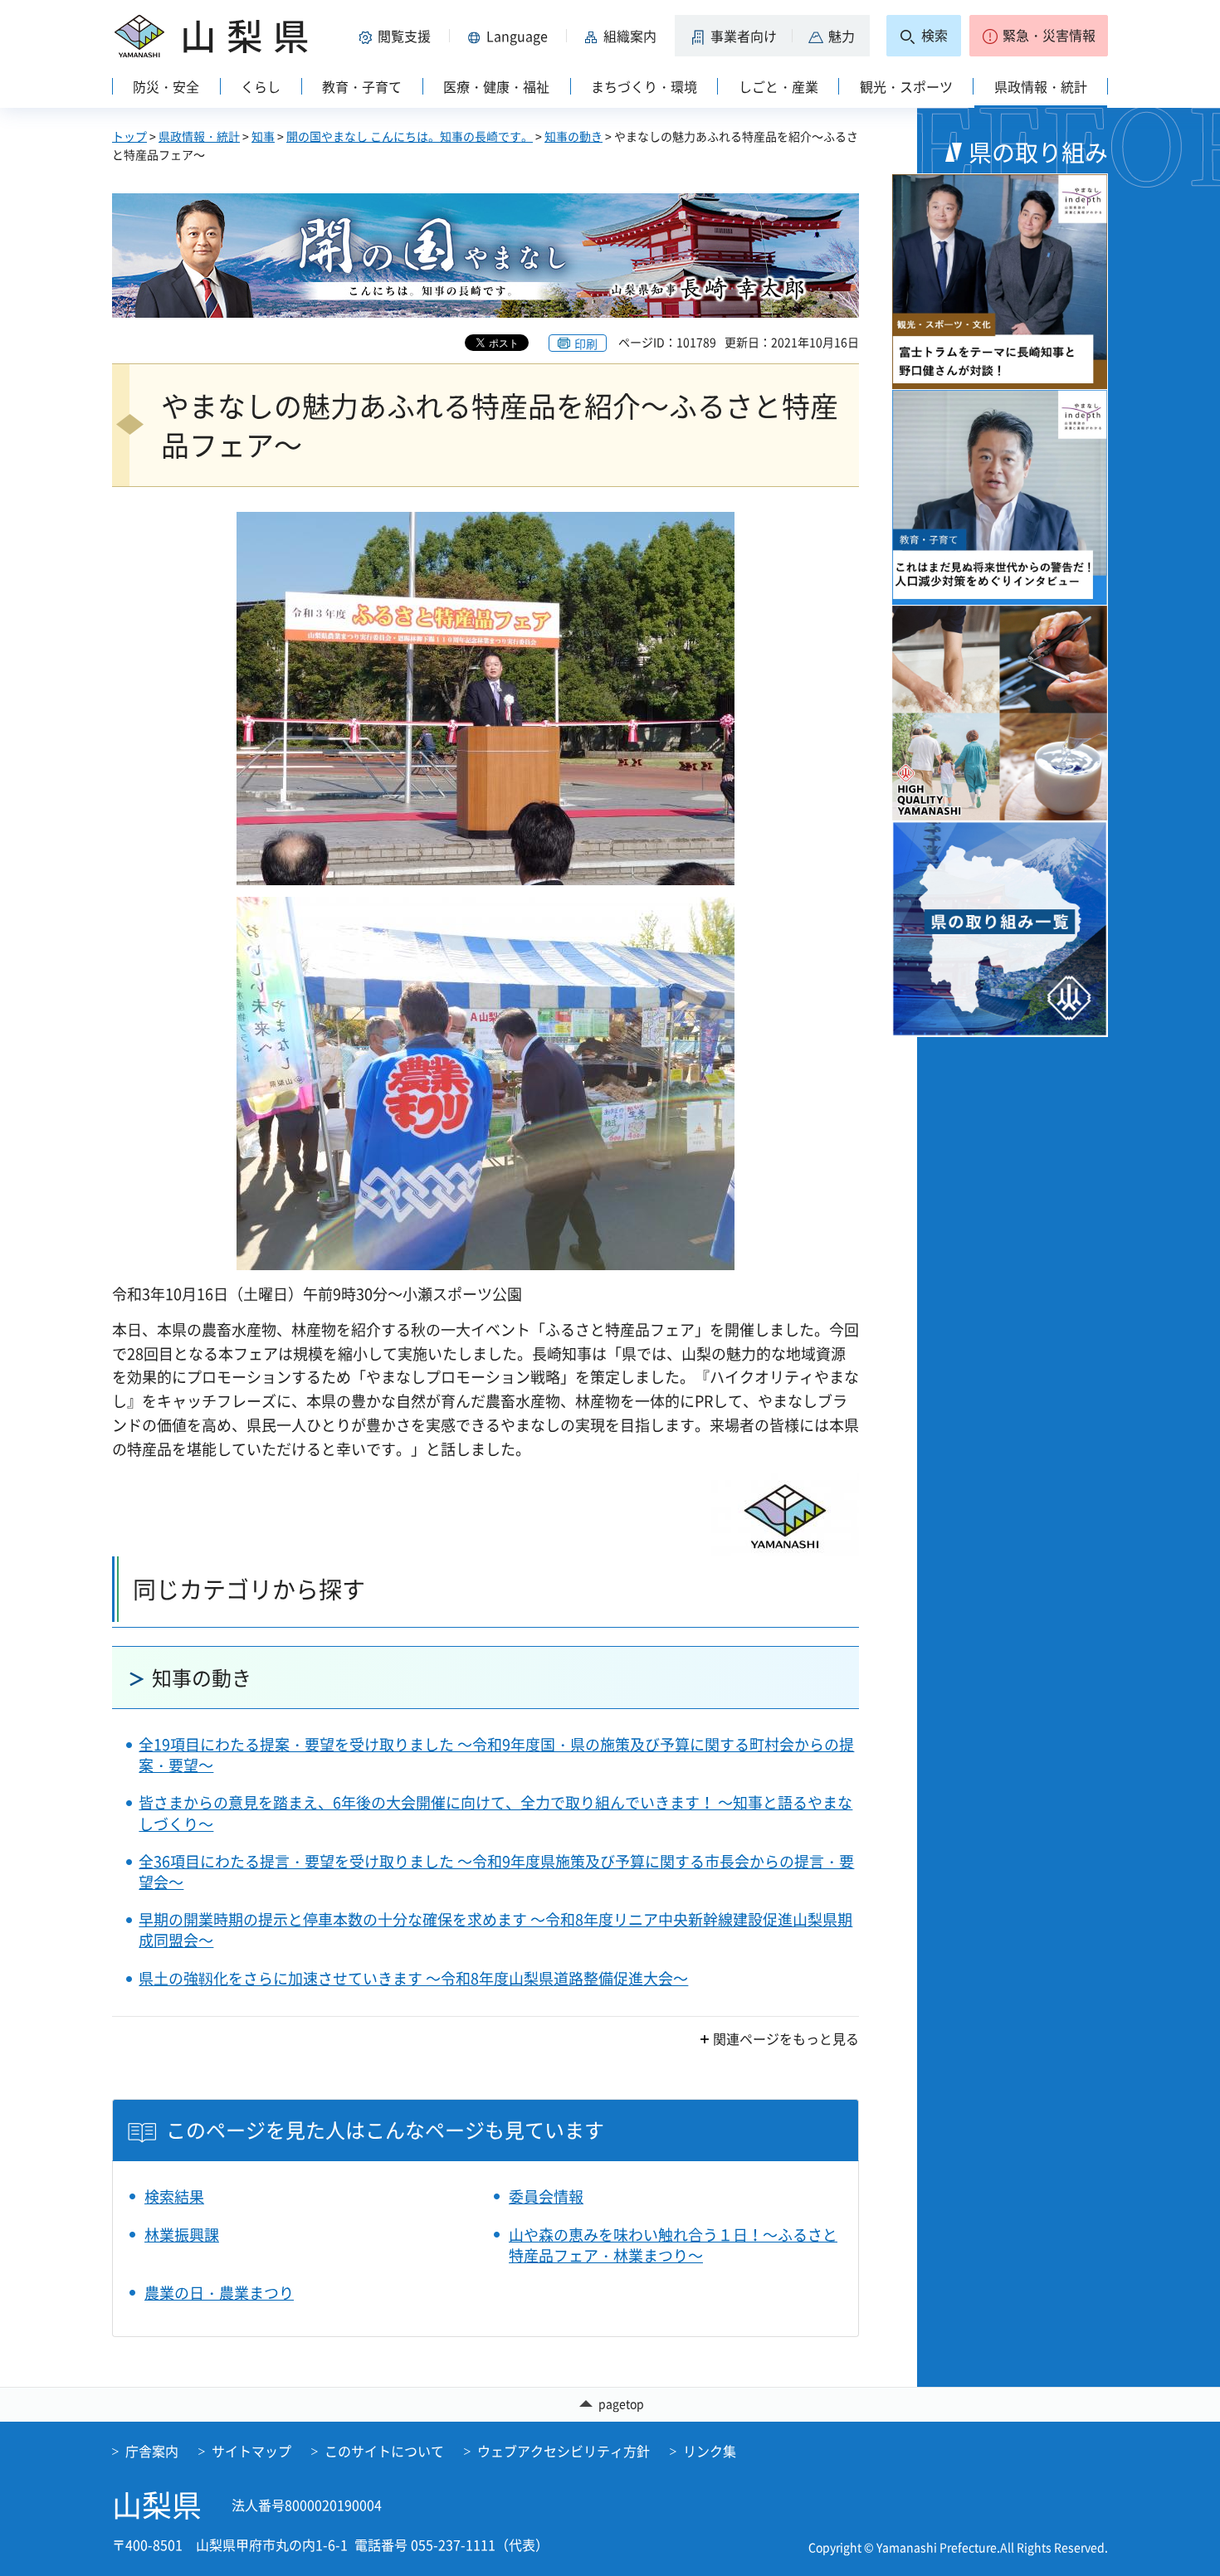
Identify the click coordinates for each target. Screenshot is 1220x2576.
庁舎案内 (152, 2451)
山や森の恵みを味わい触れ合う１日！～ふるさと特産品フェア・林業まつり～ (673, 2245)
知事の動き (573, 136)
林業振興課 (182, 2235)
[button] (398, 36)
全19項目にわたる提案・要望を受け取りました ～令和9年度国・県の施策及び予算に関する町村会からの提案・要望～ (496, 1755)
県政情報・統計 (199, 136)
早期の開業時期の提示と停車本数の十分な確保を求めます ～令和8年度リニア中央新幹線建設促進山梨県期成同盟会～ (495, 1930)
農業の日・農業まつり (219, 2293)
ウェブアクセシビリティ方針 (564, 2451)
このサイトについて (384, 2451)
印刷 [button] (586, 343)
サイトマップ (251, 2451)
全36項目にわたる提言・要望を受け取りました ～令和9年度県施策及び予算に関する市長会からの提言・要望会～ (496, 1872)
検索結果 (174, 2196)
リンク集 (710, 2451)
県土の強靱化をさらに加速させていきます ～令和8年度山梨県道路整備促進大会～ (413, 1978)
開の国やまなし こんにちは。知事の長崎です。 (410, 136)
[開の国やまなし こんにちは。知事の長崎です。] (486, 256)
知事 (263, 136)
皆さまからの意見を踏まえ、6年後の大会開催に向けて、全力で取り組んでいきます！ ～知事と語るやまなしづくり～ (495, 1813)
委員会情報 (546, 2196)
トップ (129, 136)
